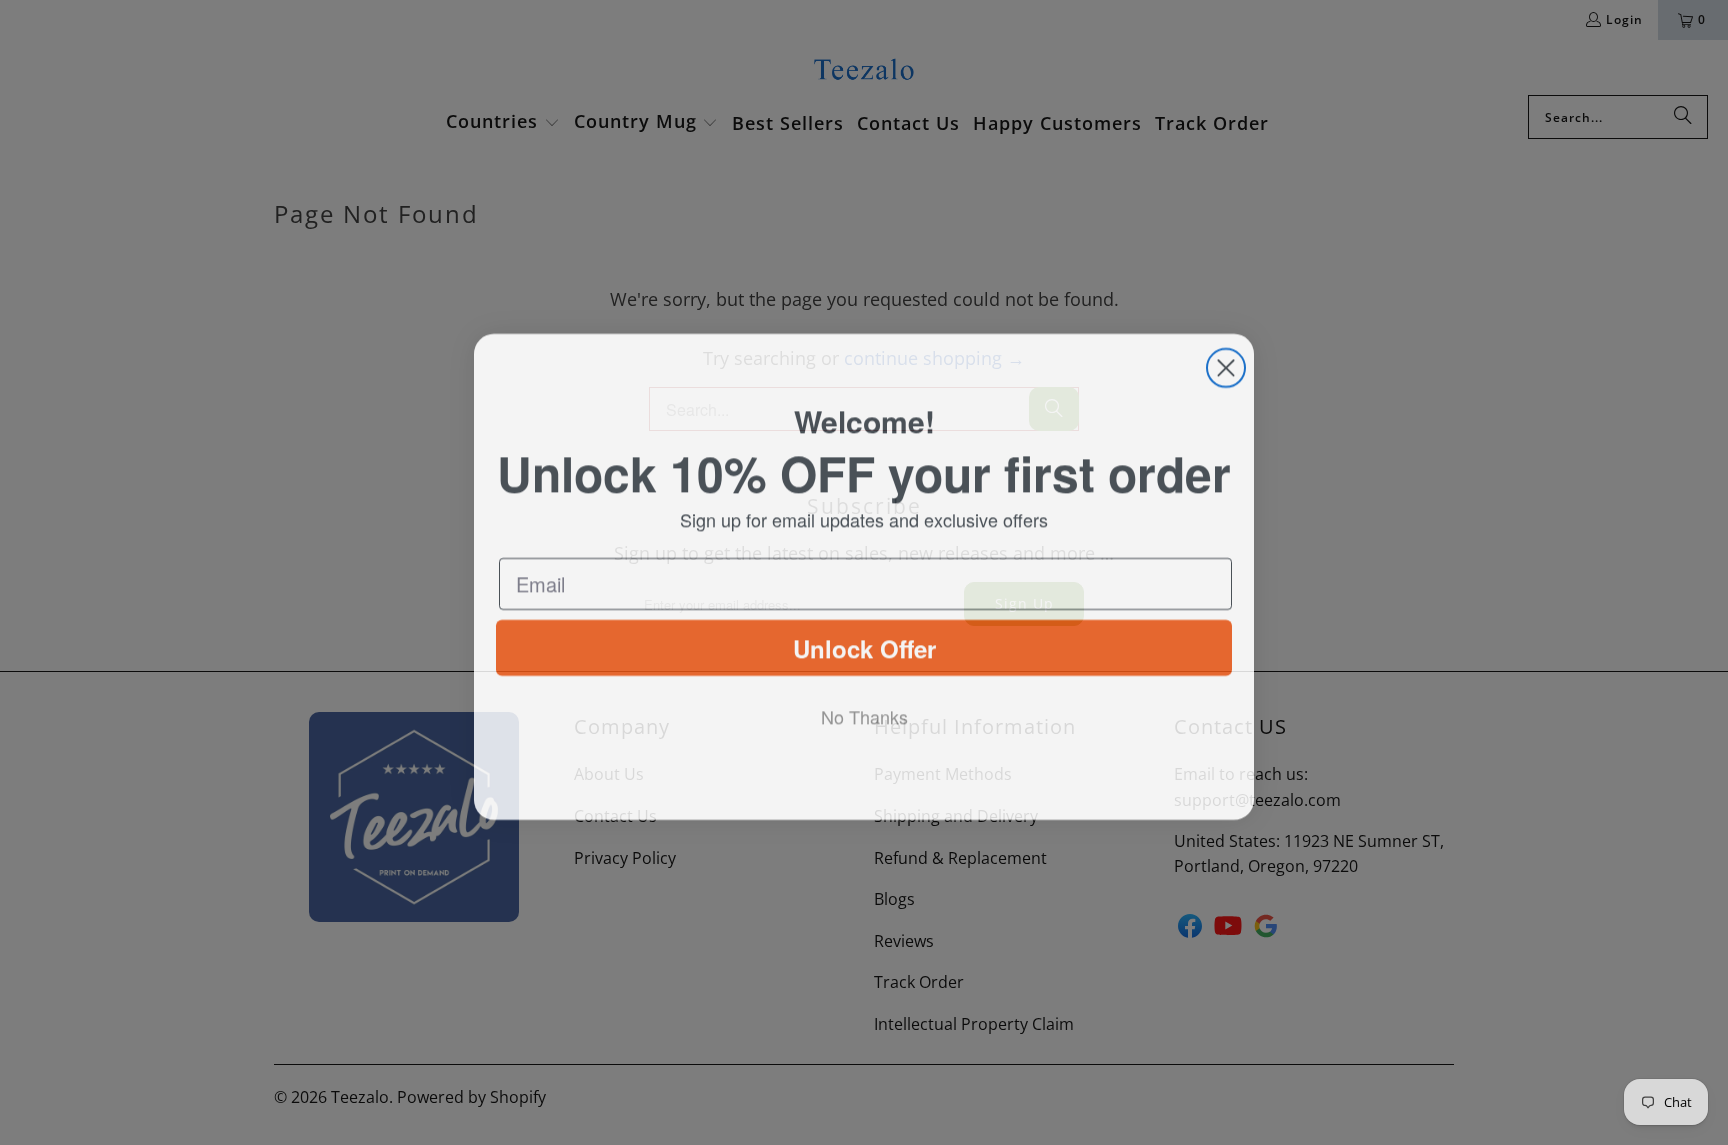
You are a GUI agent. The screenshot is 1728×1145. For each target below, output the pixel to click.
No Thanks (864, 724)
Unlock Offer (864, 656)
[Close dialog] (1226, 364)
